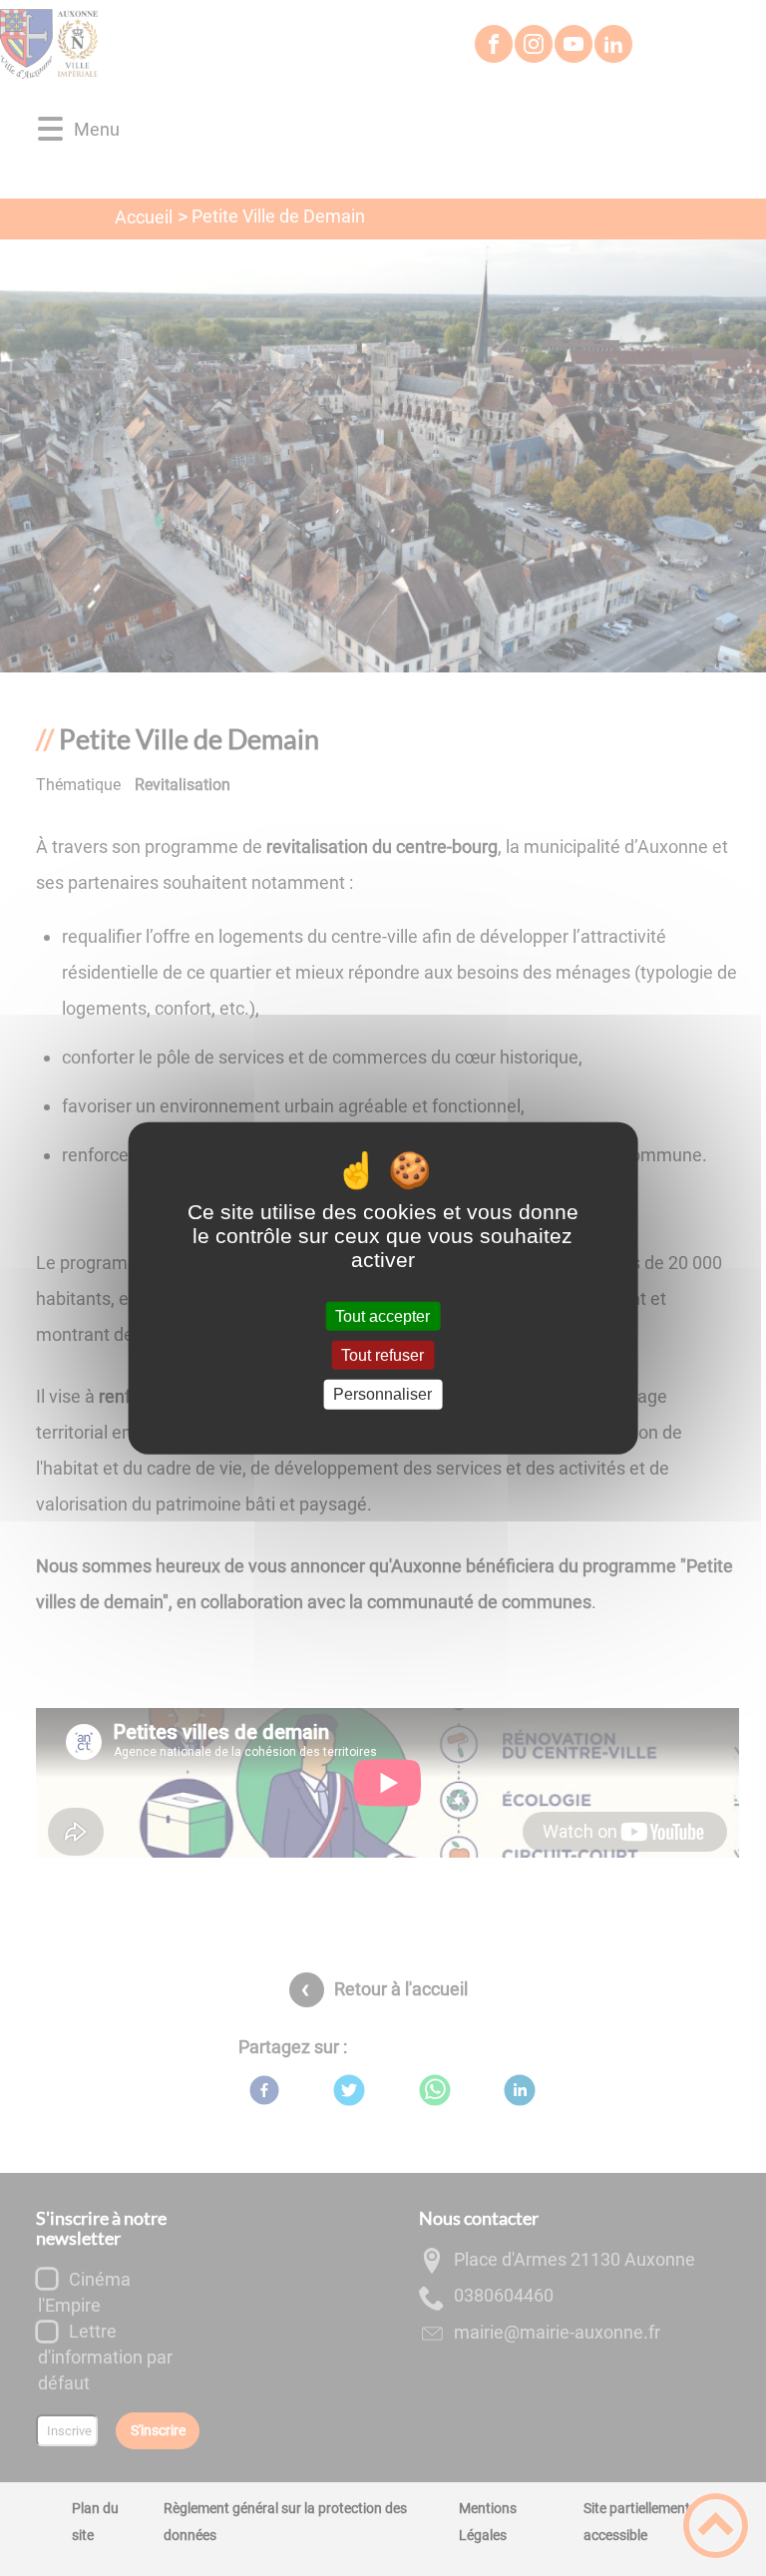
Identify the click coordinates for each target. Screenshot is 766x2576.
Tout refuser (383, 1355)
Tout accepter (383, 1316)
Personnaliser (383, 1394)
